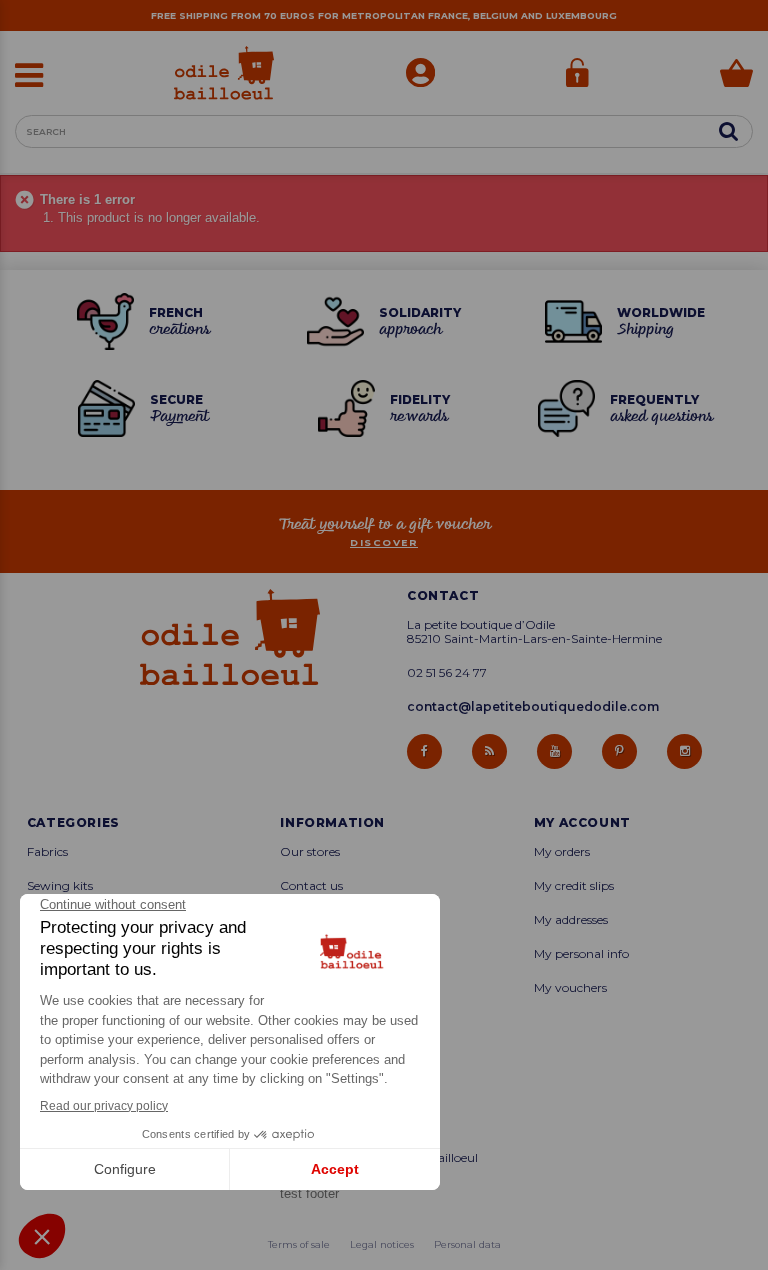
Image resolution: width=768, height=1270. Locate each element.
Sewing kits (60, 886)
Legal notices (382, 1244)
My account (582, 823)
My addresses (571, 920)
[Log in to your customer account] (420, 75)
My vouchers (570, 988)
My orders (562, 852)
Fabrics (47, 852)
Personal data (467, 1244)
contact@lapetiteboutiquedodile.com (533, 706)
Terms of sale (299, 1244)
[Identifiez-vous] (577, 75)
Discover (384, 542)
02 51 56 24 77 (447, 673)
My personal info (581, 954)
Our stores (310, 852)
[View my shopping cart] (736, 75)
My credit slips (574, 886)
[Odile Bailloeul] (224, 73)
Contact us (311, 886)
